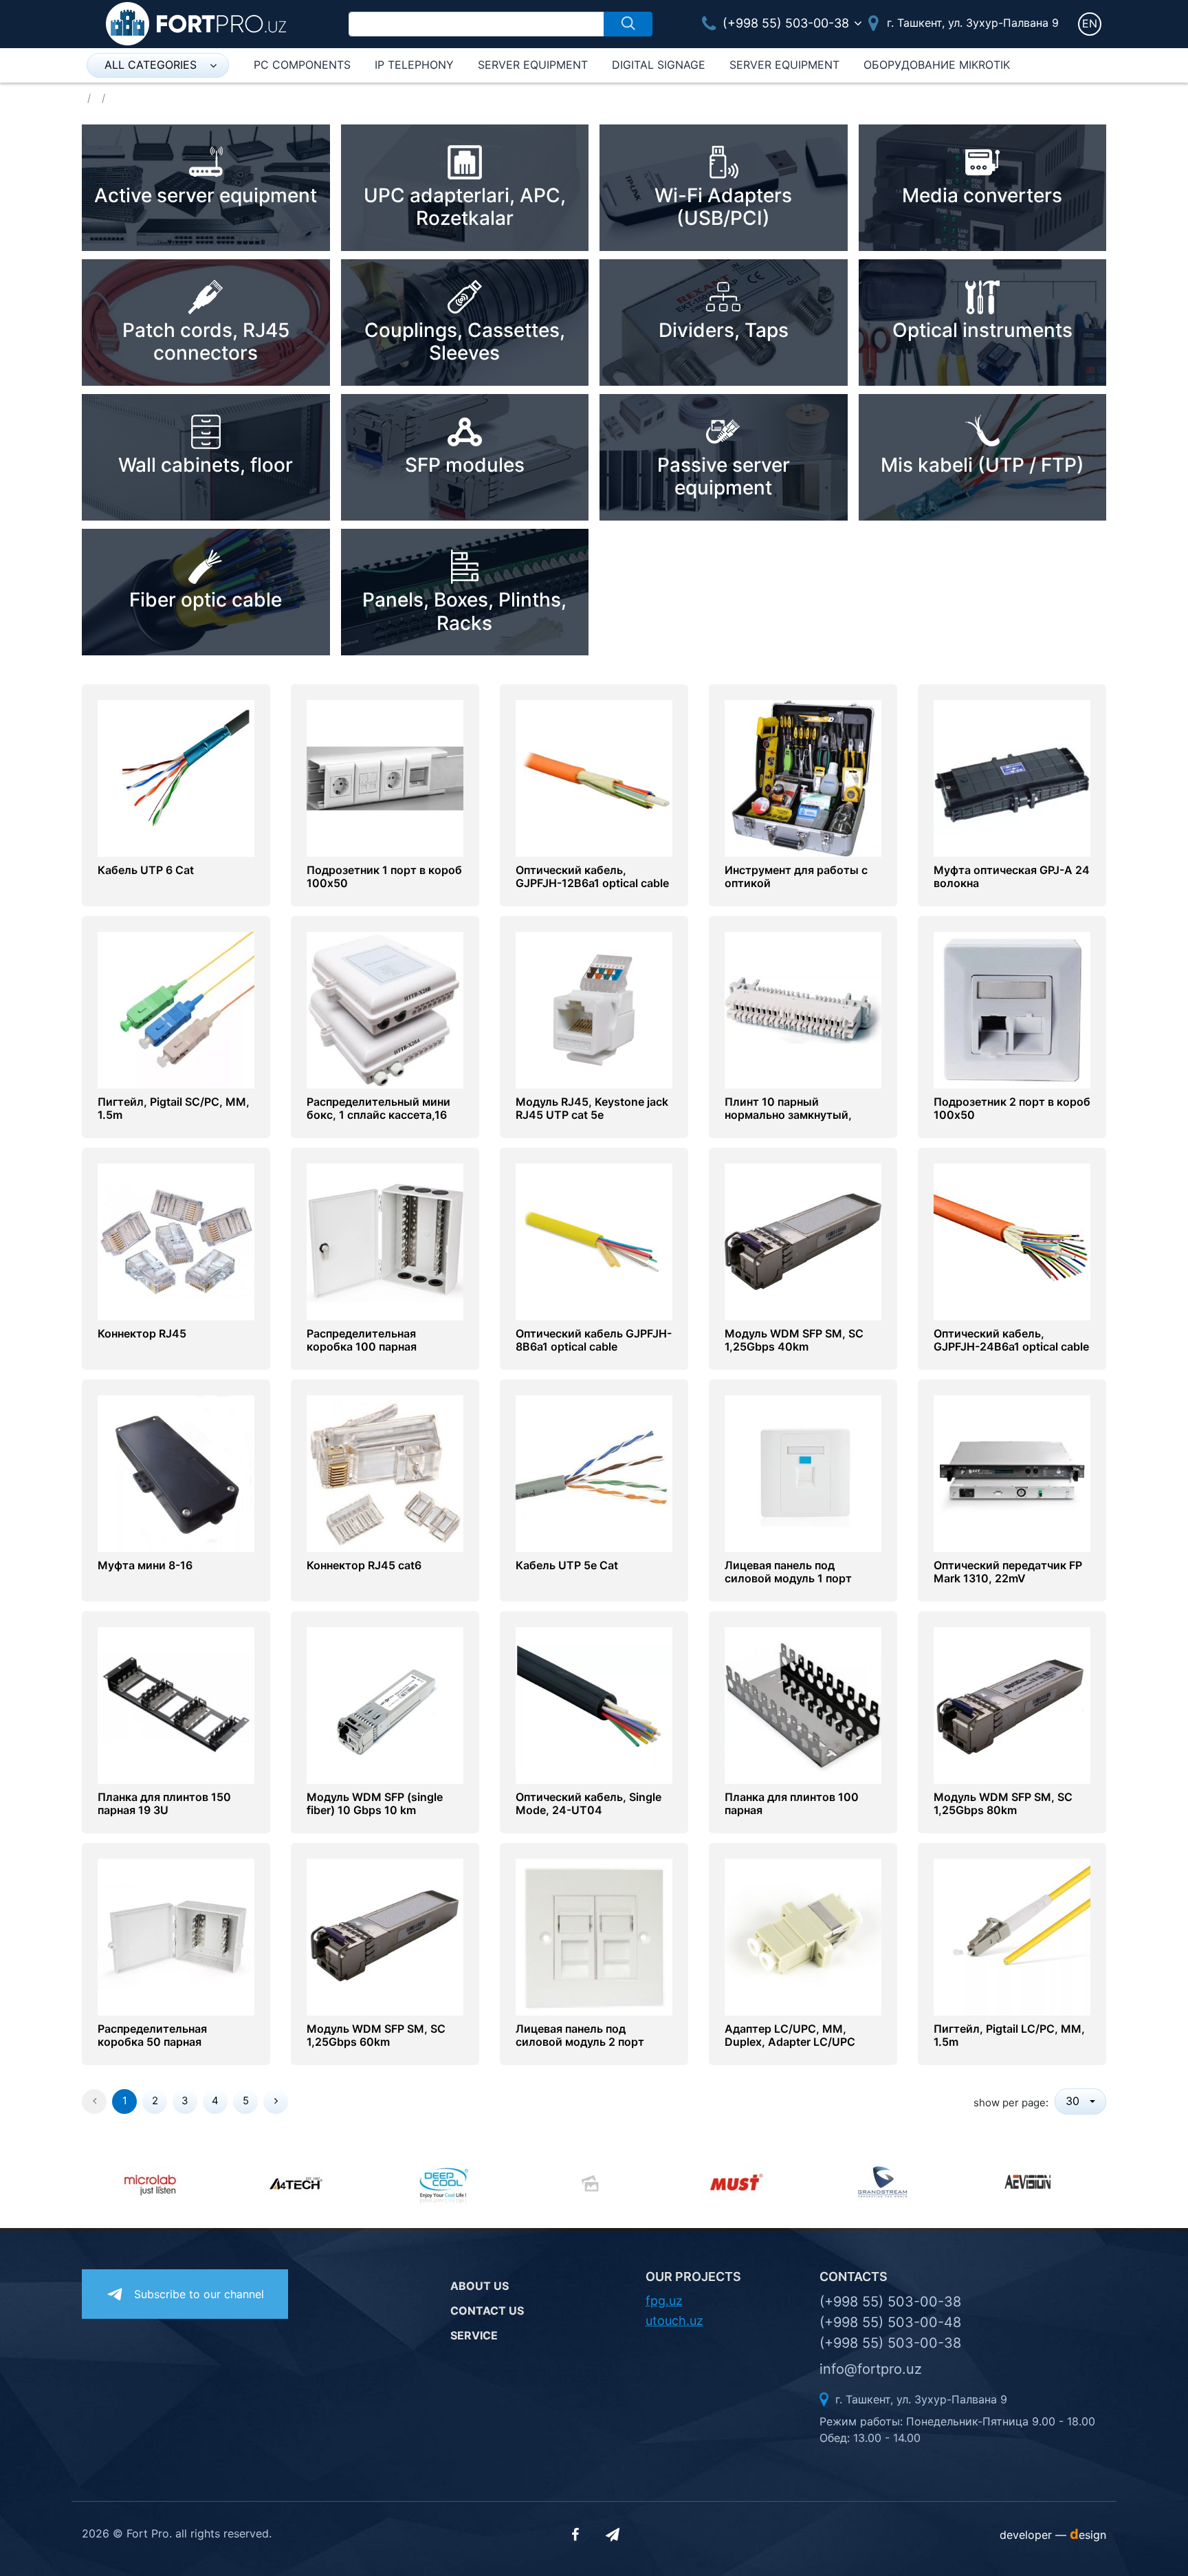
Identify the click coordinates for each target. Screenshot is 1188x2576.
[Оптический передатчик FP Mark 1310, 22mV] (1012, 1473)
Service (474, 2335)
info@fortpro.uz (871, 2369)
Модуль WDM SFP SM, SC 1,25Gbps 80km (1003, 1804)
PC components (302, 65)
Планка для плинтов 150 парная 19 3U (164, 1804)
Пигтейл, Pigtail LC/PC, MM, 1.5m (1009, 2035)
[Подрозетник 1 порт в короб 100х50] (385, 778)
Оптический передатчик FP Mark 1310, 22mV (1008, 1572)
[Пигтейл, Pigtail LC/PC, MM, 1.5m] (1012, 1936)
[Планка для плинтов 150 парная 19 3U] (176, 1705)
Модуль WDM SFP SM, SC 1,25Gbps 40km (794, 1340)
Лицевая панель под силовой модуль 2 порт (580, 2035)
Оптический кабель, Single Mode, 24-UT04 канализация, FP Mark (588, 1810)
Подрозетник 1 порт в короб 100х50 (384, 877)
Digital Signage (659, 65)
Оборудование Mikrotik (937, 65)
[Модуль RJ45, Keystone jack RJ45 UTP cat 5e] (594, 1009)
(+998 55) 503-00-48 (890, 2322)
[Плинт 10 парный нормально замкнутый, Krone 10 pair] (803, 1009)
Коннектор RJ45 (142, 1334)
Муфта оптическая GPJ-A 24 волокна (1012, 877)
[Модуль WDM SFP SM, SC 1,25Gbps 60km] (385, 1936)
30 (1074, 2101)
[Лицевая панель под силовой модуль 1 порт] (803, 1473)
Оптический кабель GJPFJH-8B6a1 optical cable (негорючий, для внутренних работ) (594, 1354)
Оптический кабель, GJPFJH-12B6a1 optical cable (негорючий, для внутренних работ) (594, 890)
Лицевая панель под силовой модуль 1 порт (788, 1572)
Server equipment (533, 65)
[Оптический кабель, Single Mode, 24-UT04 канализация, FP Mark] (594, 1705)
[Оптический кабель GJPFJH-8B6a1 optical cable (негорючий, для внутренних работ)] (594, 1241)
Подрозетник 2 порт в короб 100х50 (1012, 1109)
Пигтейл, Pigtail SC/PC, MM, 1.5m (174, 1109)
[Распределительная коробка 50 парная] (176, 1936)
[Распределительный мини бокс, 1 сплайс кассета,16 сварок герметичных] (385, 1009)
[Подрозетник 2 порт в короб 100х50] (1012, 1009)
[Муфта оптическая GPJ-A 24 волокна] (1012, 778)
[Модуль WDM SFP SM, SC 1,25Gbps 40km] (803, 1241)
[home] (196, 23)
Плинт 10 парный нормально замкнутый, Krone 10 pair (788, 1115)
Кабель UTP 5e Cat (567, 1565)
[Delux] (448, 2183)
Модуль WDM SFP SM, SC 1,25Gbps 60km (376, 2035)
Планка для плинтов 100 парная (792, 1804)
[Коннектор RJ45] (176, 1241)
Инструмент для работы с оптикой (796, 877)
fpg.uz (664, 2301)
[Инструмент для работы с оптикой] (803, 778)
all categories (151, 65)
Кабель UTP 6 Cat (146, 870)
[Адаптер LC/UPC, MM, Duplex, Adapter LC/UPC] (803, 1936)
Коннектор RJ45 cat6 (364, 1565)
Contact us (487, 2311)
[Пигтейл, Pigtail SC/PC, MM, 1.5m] (176, 1009)
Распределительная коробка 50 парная (152, 2035)
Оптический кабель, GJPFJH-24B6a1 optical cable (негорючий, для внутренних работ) (1012, 1354)
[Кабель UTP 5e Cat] (594, 1473)
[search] (628, 24)
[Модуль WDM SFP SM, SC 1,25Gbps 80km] (1012, 1705)
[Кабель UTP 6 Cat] (176, 778)
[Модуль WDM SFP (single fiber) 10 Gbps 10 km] (385, 1705)
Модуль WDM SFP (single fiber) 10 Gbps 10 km (375, 1804)
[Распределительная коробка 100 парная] (385, 1241)
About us (480, 2286)
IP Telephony (414, 65)
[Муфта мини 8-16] (176, 1473)
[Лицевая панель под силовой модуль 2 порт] (594, 1936)
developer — (1053, 2535)
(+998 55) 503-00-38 (784, 23)
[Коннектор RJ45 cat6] (385, 1473)
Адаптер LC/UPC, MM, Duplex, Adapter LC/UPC (790, 2035)
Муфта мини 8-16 (145, 1565)
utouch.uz (674, 2321)
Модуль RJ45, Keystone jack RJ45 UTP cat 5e (592, 1109)
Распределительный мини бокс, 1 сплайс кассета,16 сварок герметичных (378, 1115)
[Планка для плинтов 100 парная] (803, 1705)
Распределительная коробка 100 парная (362, 1340)
